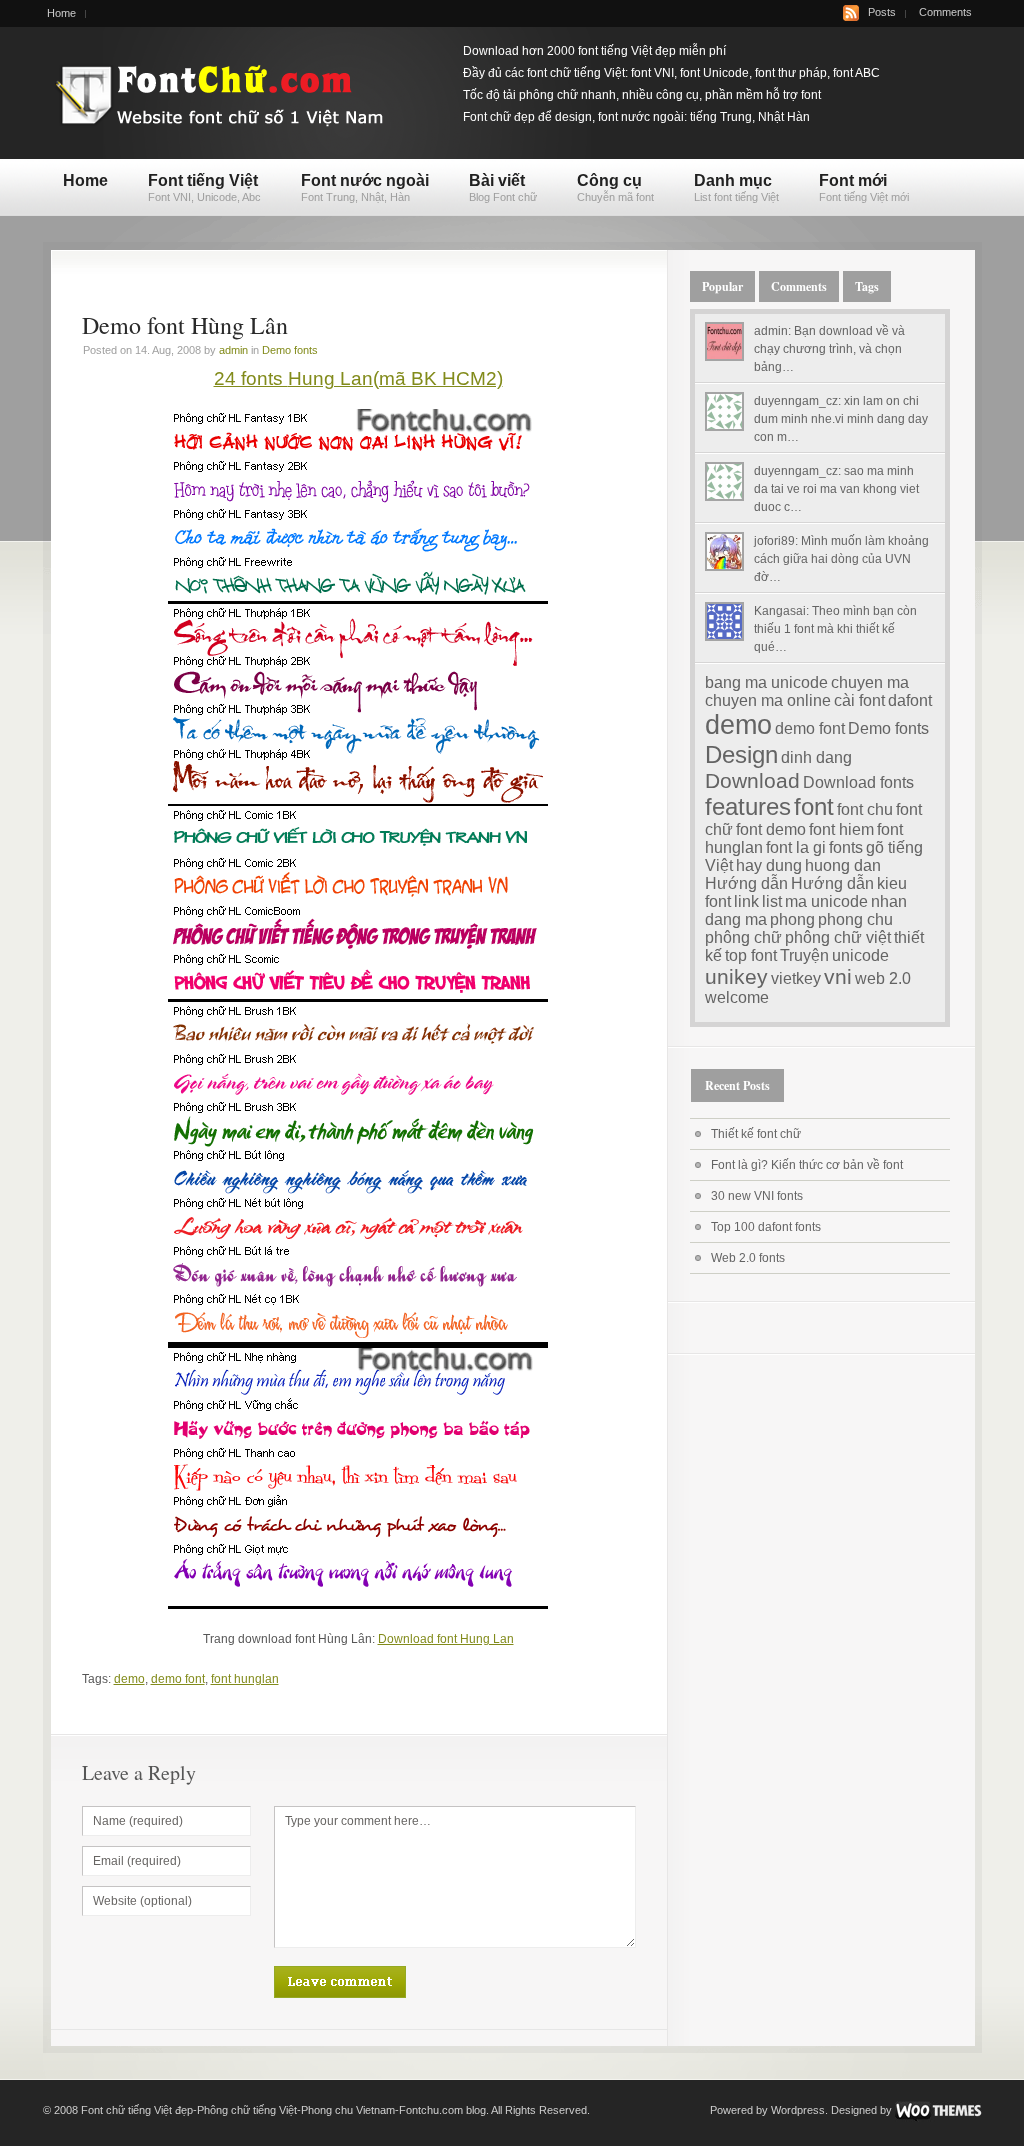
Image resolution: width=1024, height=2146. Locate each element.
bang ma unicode (766, 682)
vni (838, 976)
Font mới (864, 187)
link (746, 901)
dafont (910, 700)
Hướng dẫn (746, 883)
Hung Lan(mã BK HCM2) (395, 378)
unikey (736, 976)
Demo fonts (290, 350)
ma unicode (826, 901)
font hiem (841, 829)
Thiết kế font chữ (756, 1134)
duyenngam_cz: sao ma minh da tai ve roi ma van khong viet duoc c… (836, 489)
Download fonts (858, 782)
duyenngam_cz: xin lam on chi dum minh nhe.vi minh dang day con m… (841, 419)
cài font (859, 700)
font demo (771, 829)
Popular (722, 286)
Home (61, 13)
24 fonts (251, 378)
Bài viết (503, 187)
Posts (882, 12)
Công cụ (615, 187)
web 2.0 (883, 978)
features (748, 806)
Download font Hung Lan (446, 1639)
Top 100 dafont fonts (766, 1227)
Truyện (804, 955)
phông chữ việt (838, 937)
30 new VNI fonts (757, 1196)
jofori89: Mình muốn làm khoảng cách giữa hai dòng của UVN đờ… (841, 559)
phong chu (855, 919)
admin (233, 350)
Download (752, 780)
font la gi (796, 847)
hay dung (769, 865)
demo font (178, 1679)
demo (129, 1679)
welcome (737, 997)
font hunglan (245, 1679)
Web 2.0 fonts (748, 1258)
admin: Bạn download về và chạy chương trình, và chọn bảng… (829, 349)
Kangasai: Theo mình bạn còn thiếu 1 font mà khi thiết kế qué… (835, 629)
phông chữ (743, 937)
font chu (865, 809)
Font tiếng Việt (204, 187)
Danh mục (736, 187)
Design (741, 754)
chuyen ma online (768, 700)
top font (751, 955)
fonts (846, 847)
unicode (860, 955)
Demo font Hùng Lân (185, 325)
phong (792, 919)
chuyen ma (870, 682)
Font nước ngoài (365, 187)
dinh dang (816, 757)
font (814, 806)
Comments (945, 12)
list (772, 901)
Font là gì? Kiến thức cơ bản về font (807, 1165)
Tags (867, 286)
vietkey (796, 978)
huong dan (843, 865)
